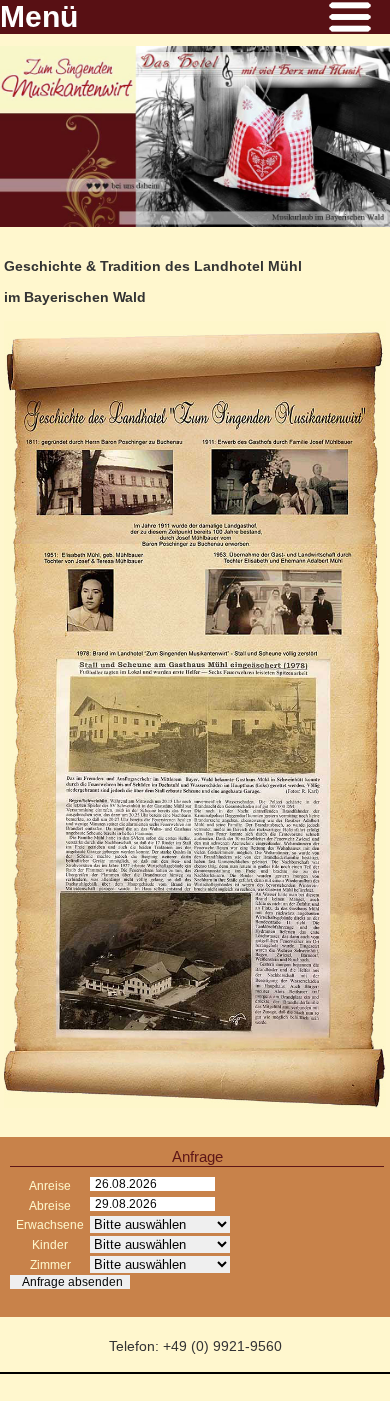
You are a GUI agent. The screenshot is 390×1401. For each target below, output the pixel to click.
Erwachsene (50, 1225)
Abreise (50, 1206)
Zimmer (50, 1265)
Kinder (50, 1245)
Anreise (50, 1186)
